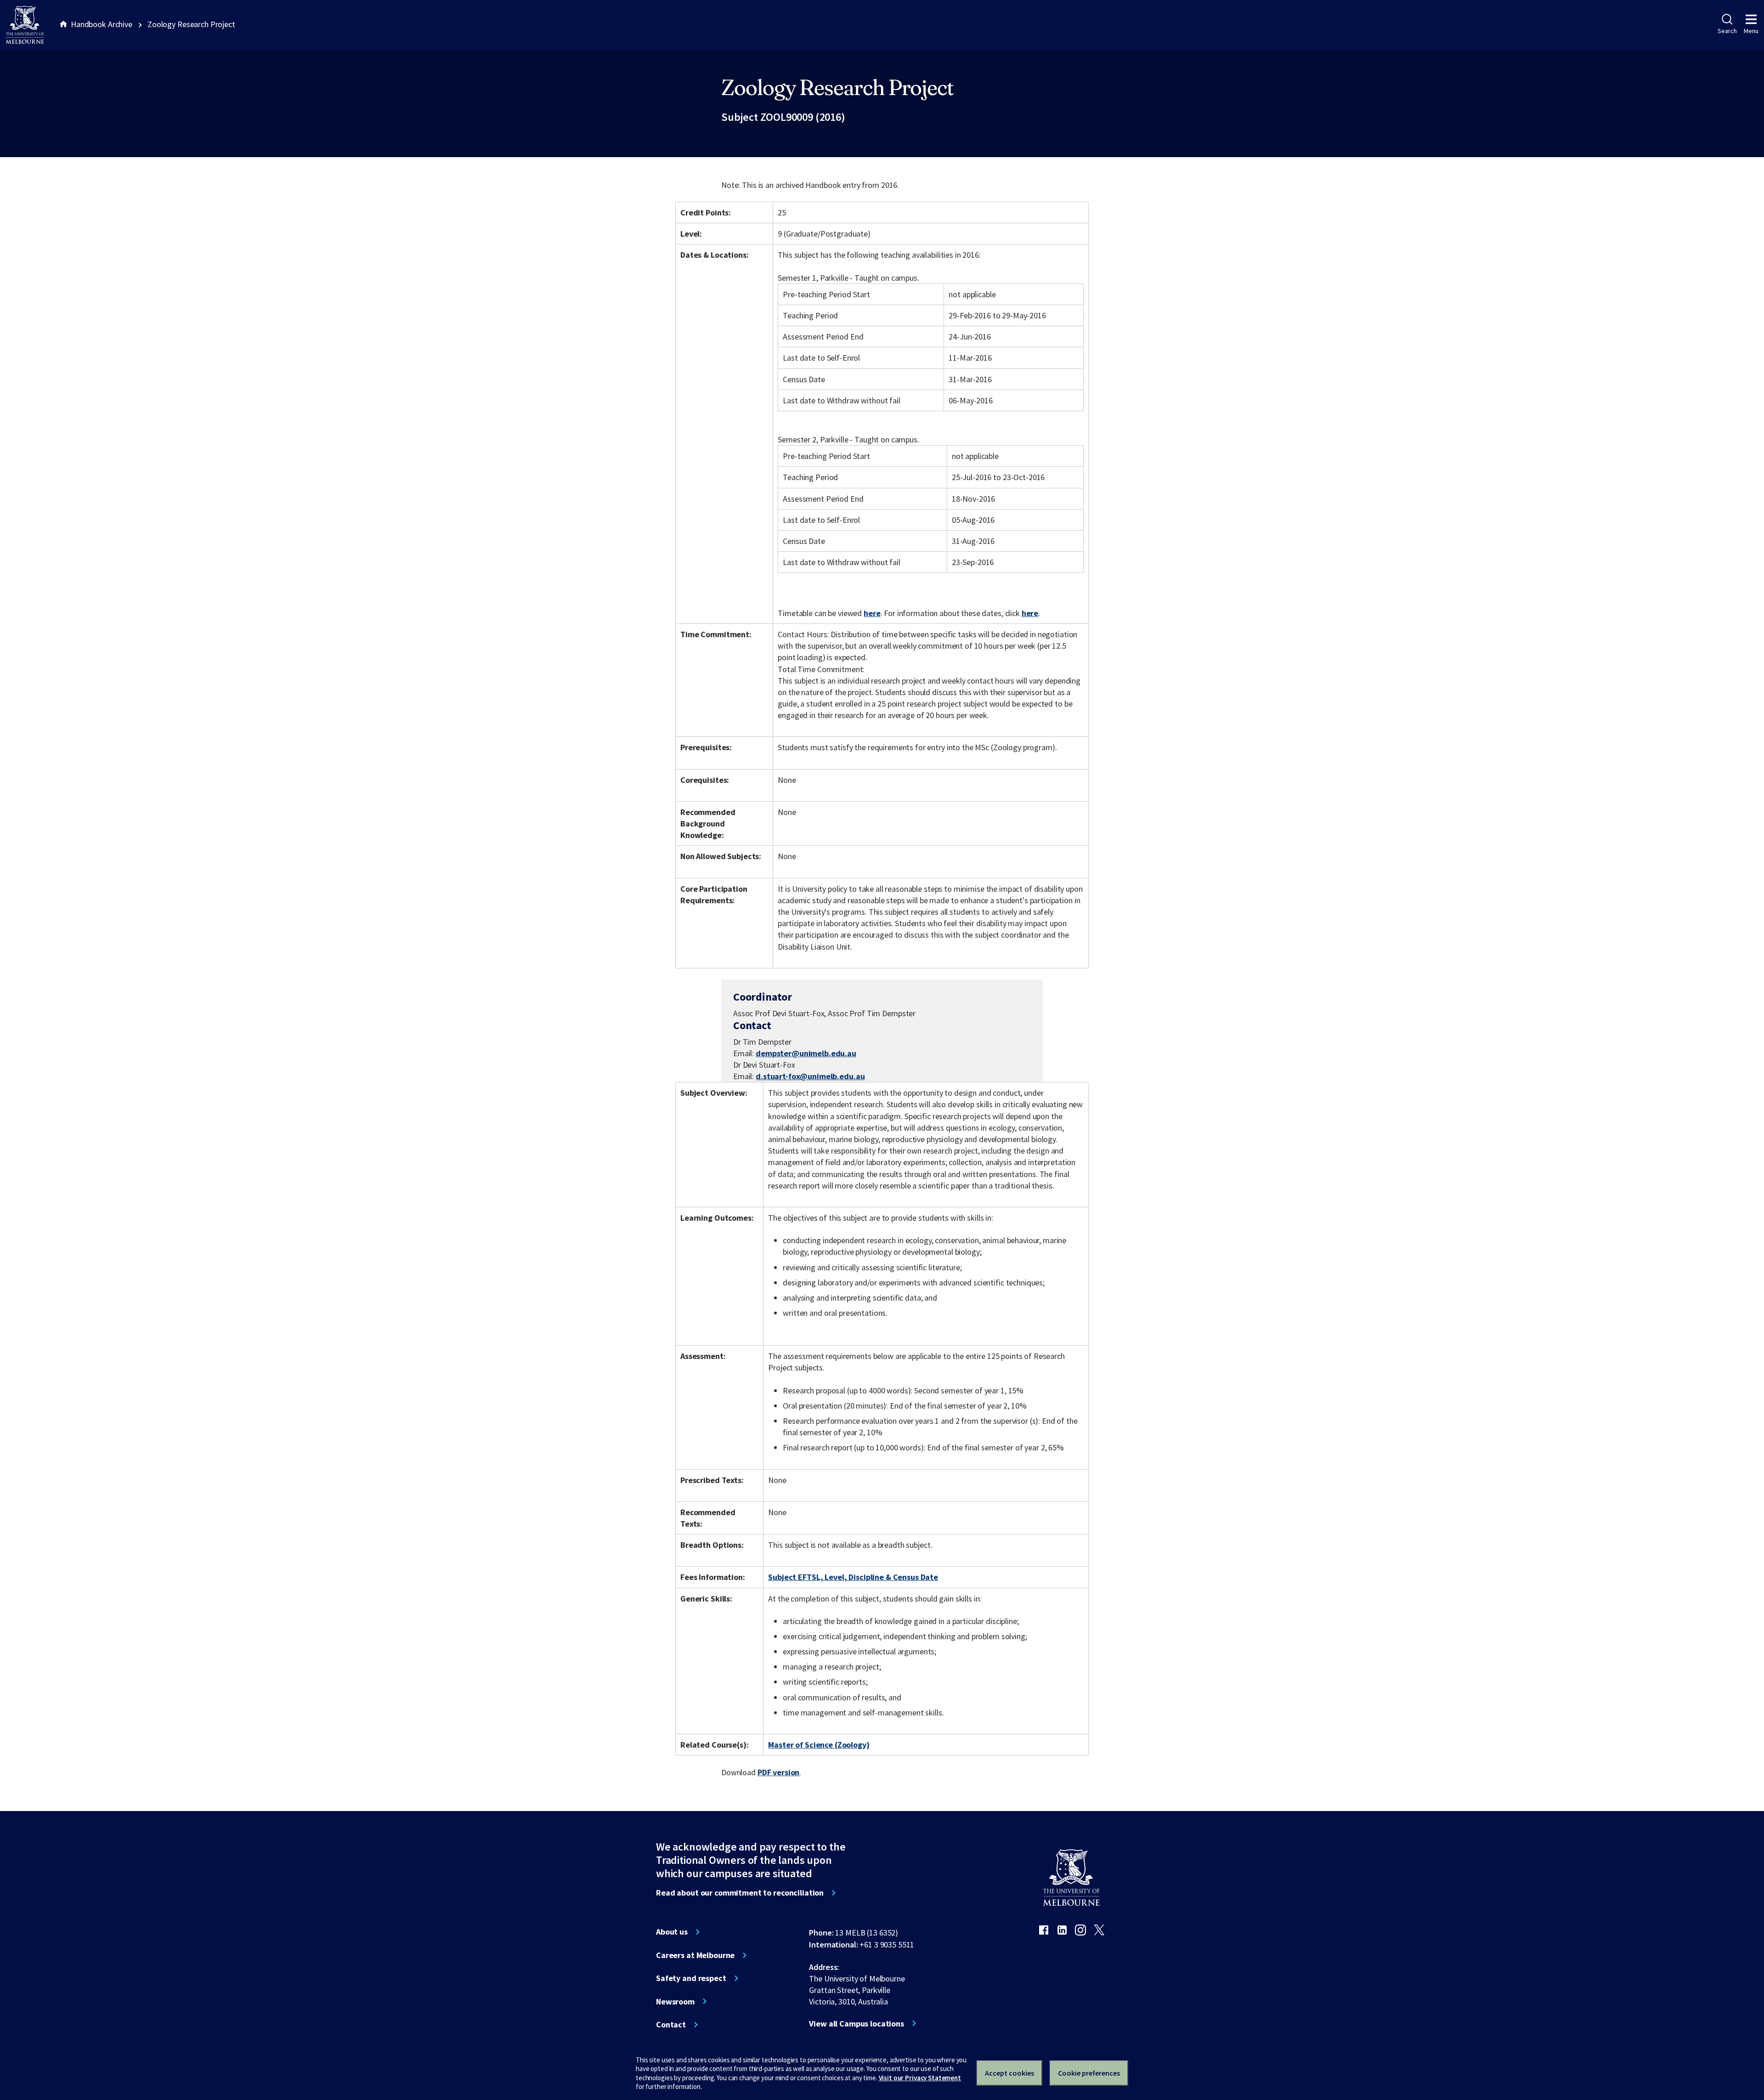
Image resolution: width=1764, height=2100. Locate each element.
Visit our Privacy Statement (920, 2078)
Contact (671, 2025)
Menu (1751, 31)
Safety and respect (691, 1978)
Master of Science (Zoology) (819, 1745)
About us (672, 1932)
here (872, 613)
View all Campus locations (857, 2024)
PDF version (779, 1772)
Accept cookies (1009, 2073)
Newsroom (675, 2002)
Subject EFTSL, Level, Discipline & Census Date (853, 1577)
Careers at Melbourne (695, 1955)
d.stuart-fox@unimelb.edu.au (810, 1076)
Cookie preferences (1089, 2073)
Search (1727, 31)
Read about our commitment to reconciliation (740, 1893)
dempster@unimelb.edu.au (806, 1053)
